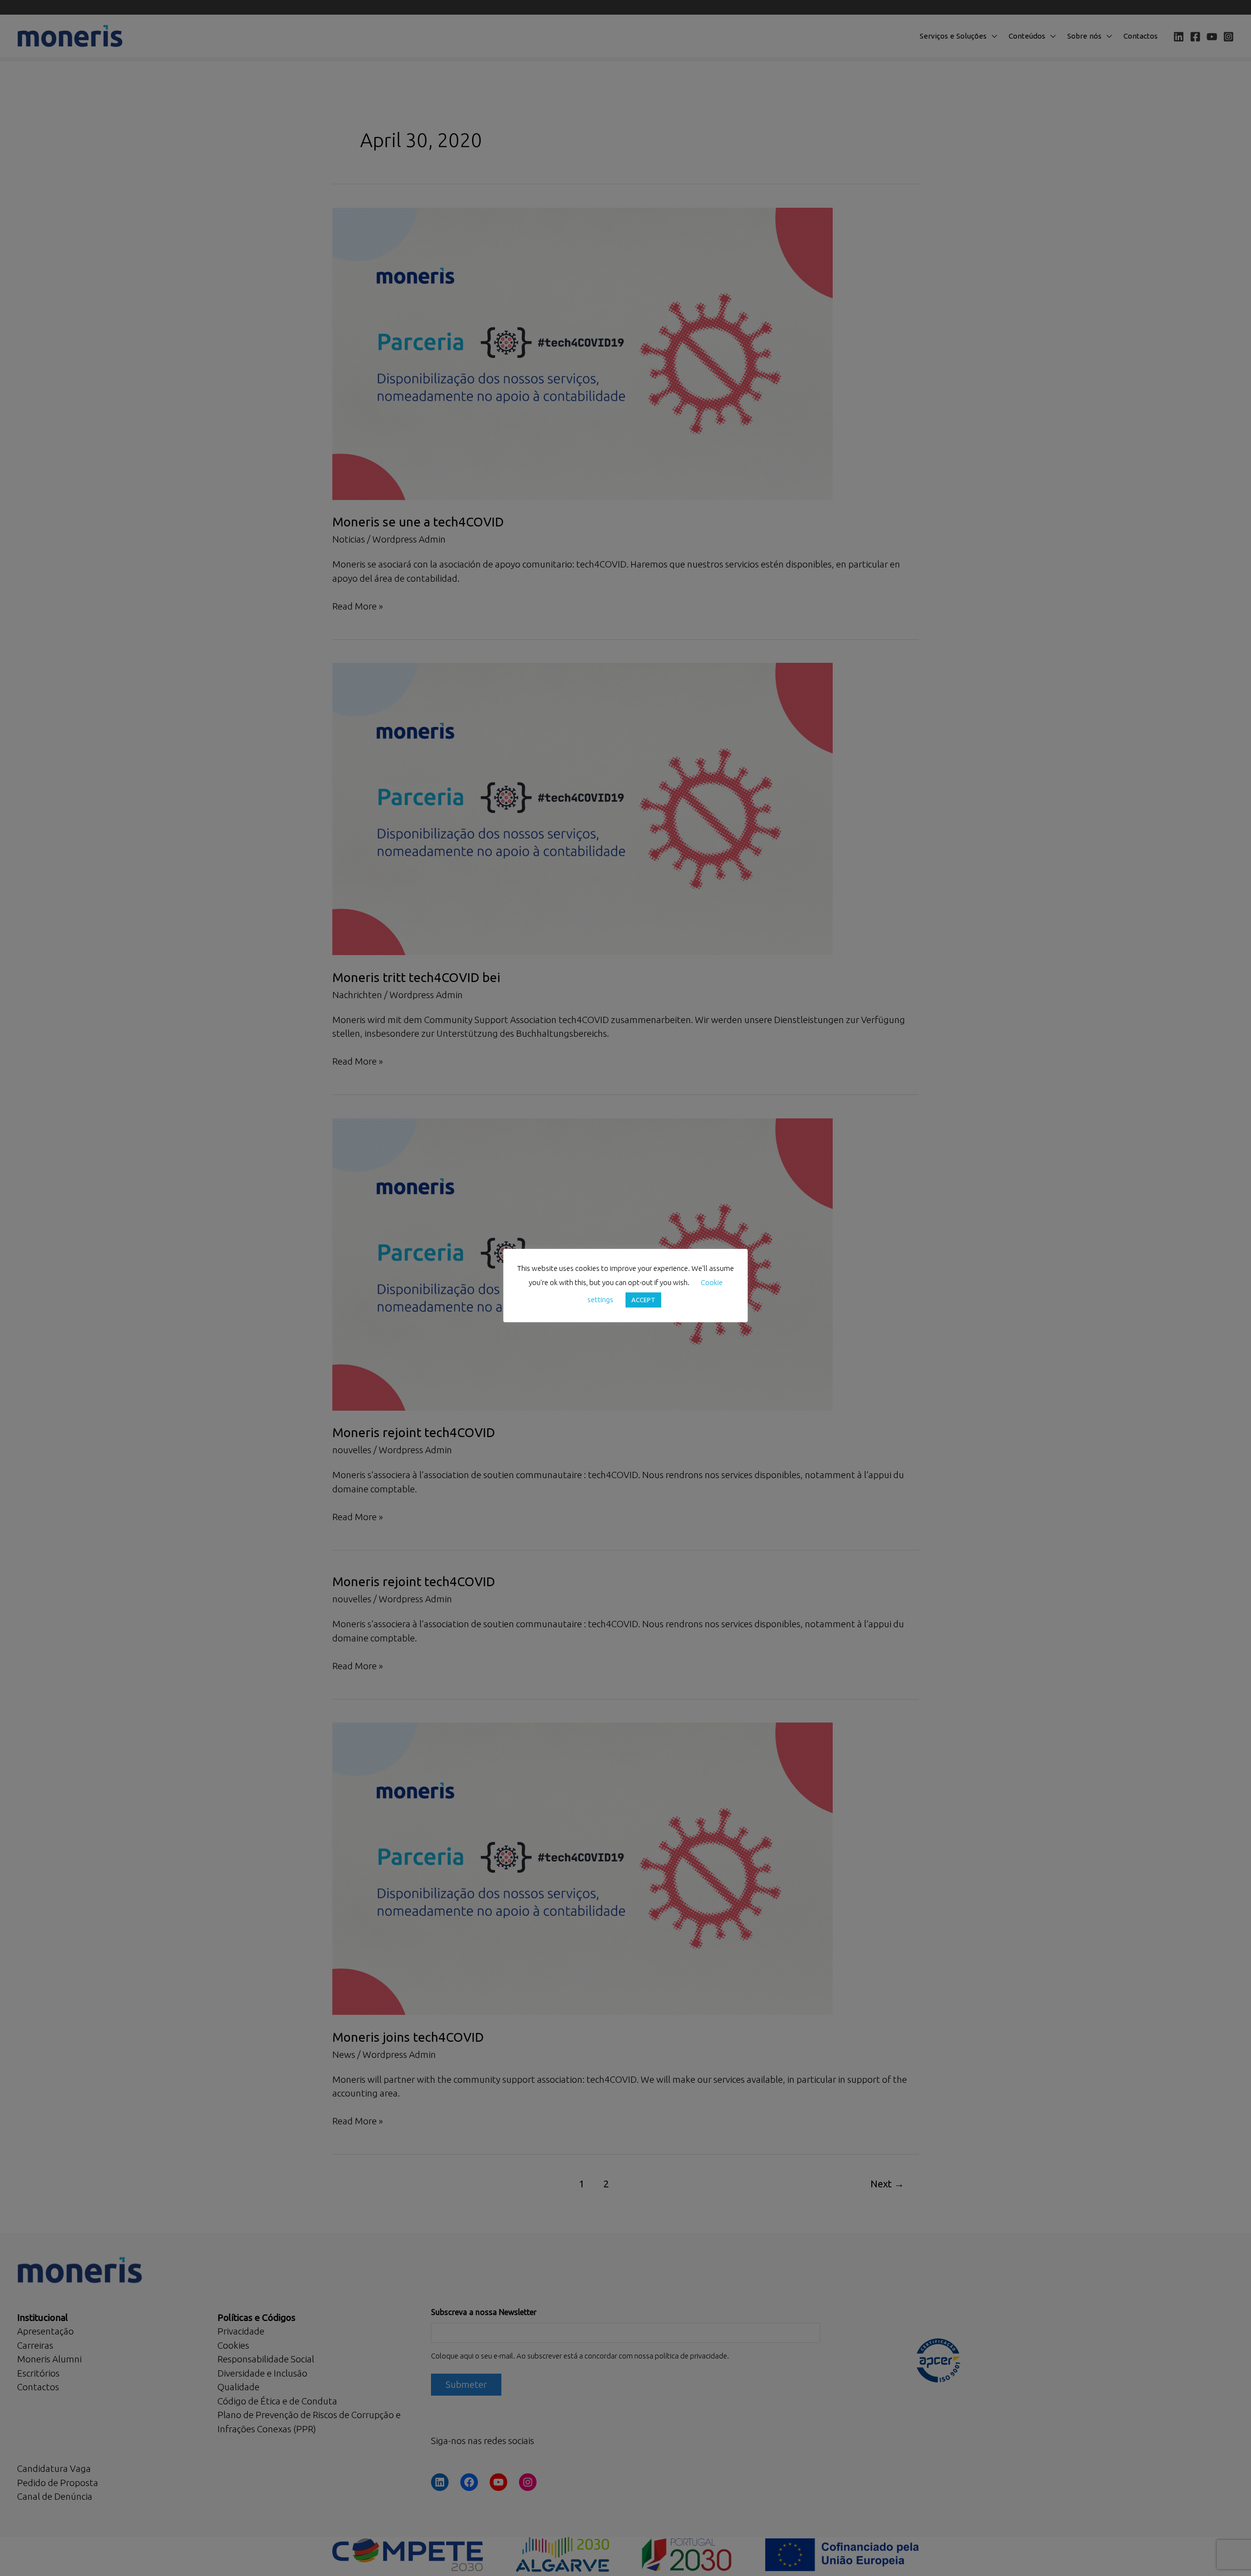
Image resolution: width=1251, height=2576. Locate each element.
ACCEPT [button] (643, 1300)
